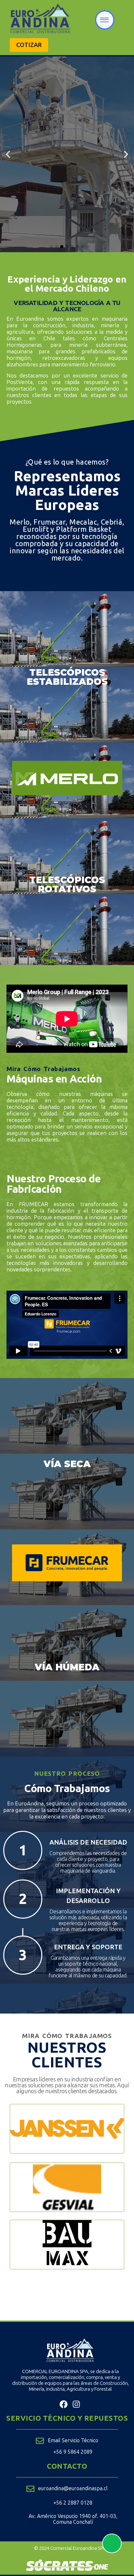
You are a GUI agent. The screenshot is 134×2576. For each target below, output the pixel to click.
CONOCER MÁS (67, 182)
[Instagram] (76, 2404)
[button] (8, 154)
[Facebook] (64, 2404)
